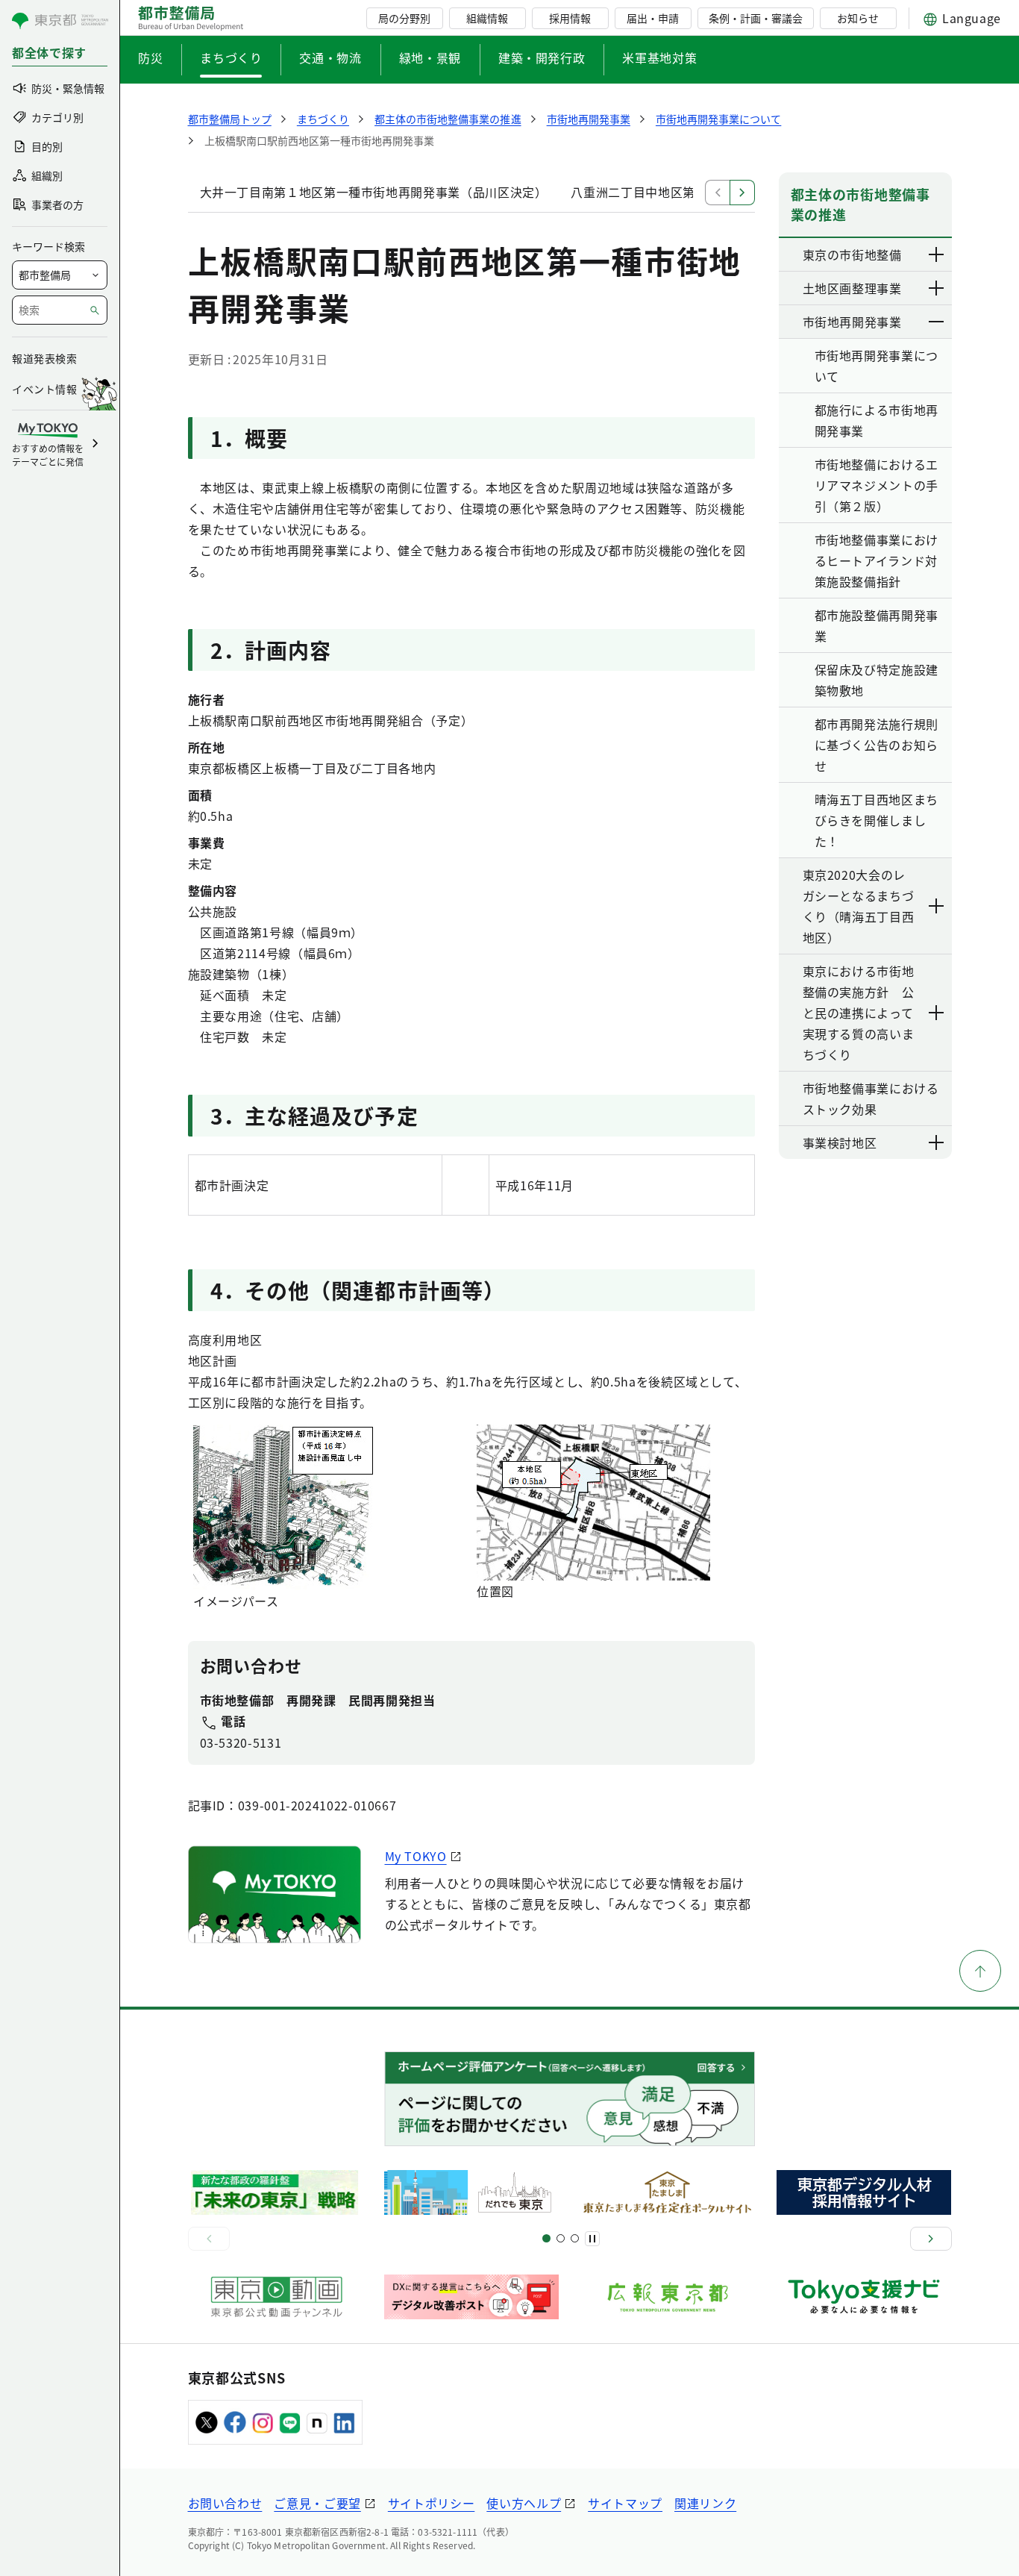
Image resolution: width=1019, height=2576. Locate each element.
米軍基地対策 (659, 57)
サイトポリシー (431, 2503)
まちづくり (231, 57)
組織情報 (487, 18)
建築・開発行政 (542, 57)
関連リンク (705, 2503)
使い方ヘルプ (524, 2503)
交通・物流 (330, 57)
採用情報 (570, 18)
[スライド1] (546, 2238)
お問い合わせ (225, 2503)
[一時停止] (592, 2239)
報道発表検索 (44, 358)
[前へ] (209, 2239)
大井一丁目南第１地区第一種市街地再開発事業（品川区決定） (374, 192)
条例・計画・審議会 (756, 18)
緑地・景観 (430, 57)
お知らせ (858, 18)
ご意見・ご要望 (317, 2503)
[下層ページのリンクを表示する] (937, 254)
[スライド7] (575, 2238)
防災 (150, 57)
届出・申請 (653, 18)
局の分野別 (404, 18)
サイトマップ (625, 2503)
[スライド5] (561, 2238)
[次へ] (931, 2239)
